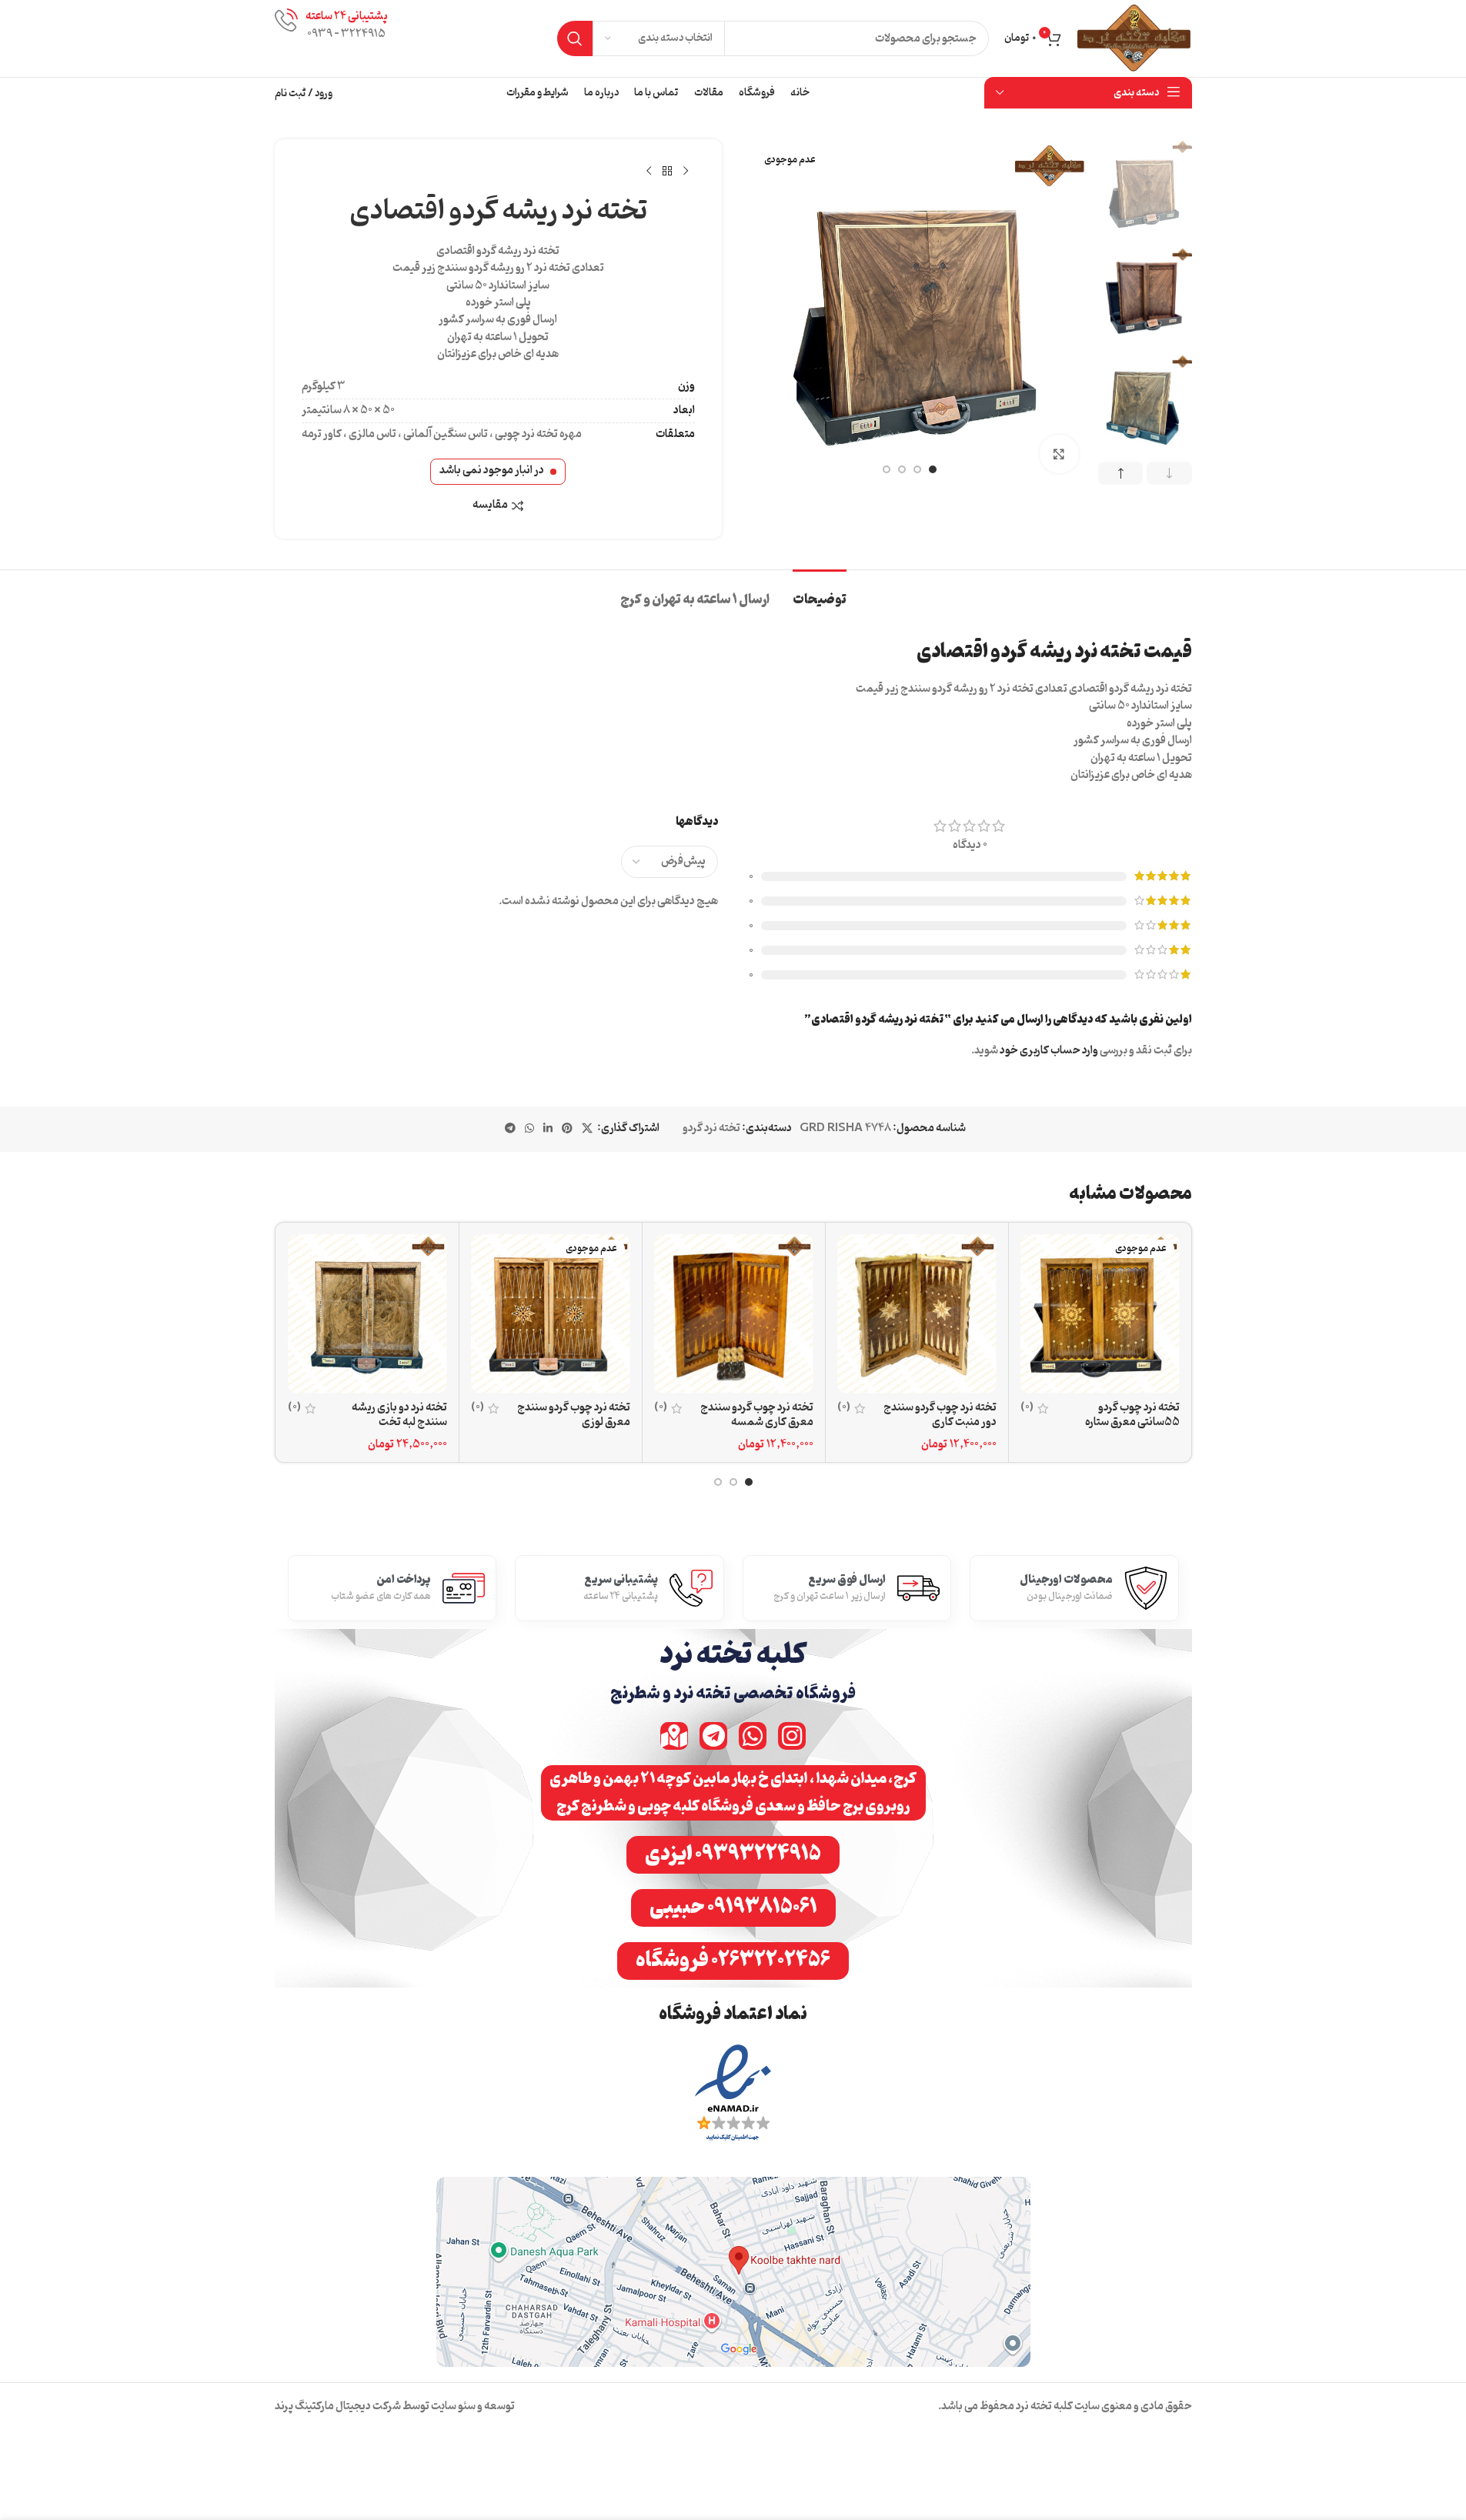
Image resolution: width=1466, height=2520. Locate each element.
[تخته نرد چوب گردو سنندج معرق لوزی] (551, 1314)
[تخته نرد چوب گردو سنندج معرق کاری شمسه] (734, 1314)
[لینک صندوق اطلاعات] (331, 38)
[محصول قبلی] (686, 172)
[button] (1169, 473)
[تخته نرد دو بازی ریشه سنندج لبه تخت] (367, 1314)
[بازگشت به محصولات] (667, 172)
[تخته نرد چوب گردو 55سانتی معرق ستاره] (1100, 1314)
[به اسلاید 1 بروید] (933, 469)
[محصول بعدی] (649, 172)
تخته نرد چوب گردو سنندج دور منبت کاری (940, 1415)
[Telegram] (713, 1736)
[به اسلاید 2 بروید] (917, 469)
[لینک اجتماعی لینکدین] (548, 1129)
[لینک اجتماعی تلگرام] (510, 1129)
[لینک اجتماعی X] (587, 1129)
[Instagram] (792, 1736)
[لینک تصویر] (733, 2094)
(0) (1027, 1408)
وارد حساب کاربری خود (1049, 1051)
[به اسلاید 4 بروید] (887, 469)
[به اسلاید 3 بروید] (902, 469)
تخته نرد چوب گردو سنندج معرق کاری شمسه (757, 1415)
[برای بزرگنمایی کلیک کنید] (1059, 454)
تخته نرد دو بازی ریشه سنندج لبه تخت (399, 1415)
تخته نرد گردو (711, 1128)
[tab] (820, 593)
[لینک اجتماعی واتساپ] (529, 1129)
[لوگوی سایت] (1134, 39)
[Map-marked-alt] (674, 1736)
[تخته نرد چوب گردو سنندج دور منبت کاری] (917, 1314)
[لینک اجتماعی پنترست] (567, 1129)
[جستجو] (575, 38)
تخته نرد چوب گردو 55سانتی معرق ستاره (1132, 1415)
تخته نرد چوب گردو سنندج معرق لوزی (574, 1415)
